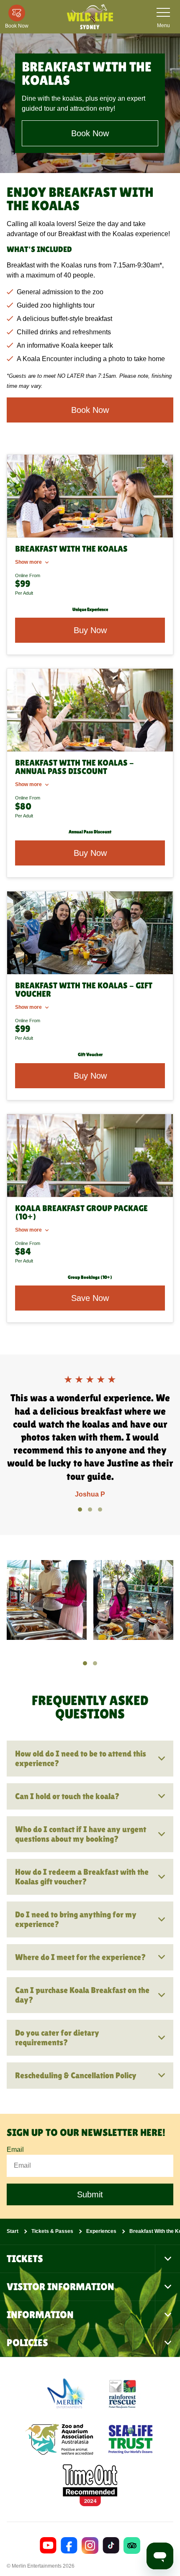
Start (13, 2231)
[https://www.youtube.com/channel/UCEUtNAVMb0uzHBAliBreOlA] (48, 2545)
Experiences (101, 2231)
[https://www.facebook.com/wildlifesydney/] (69, 2545)
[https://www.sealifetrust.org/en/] (131, 2439)
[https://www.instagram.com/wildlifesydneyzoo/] (90, 2545)
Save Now (90, 1298)
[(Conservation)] (122, 2393)
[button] (80, 1509)
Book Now (90, 133)
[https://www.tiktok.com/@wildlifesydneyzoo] (111, 2545)
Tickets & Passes (52, 2231)
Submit (90, 2194)
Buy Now (90, 630)
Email (15, 2150)
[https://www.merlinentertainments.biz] (67, 2393)
